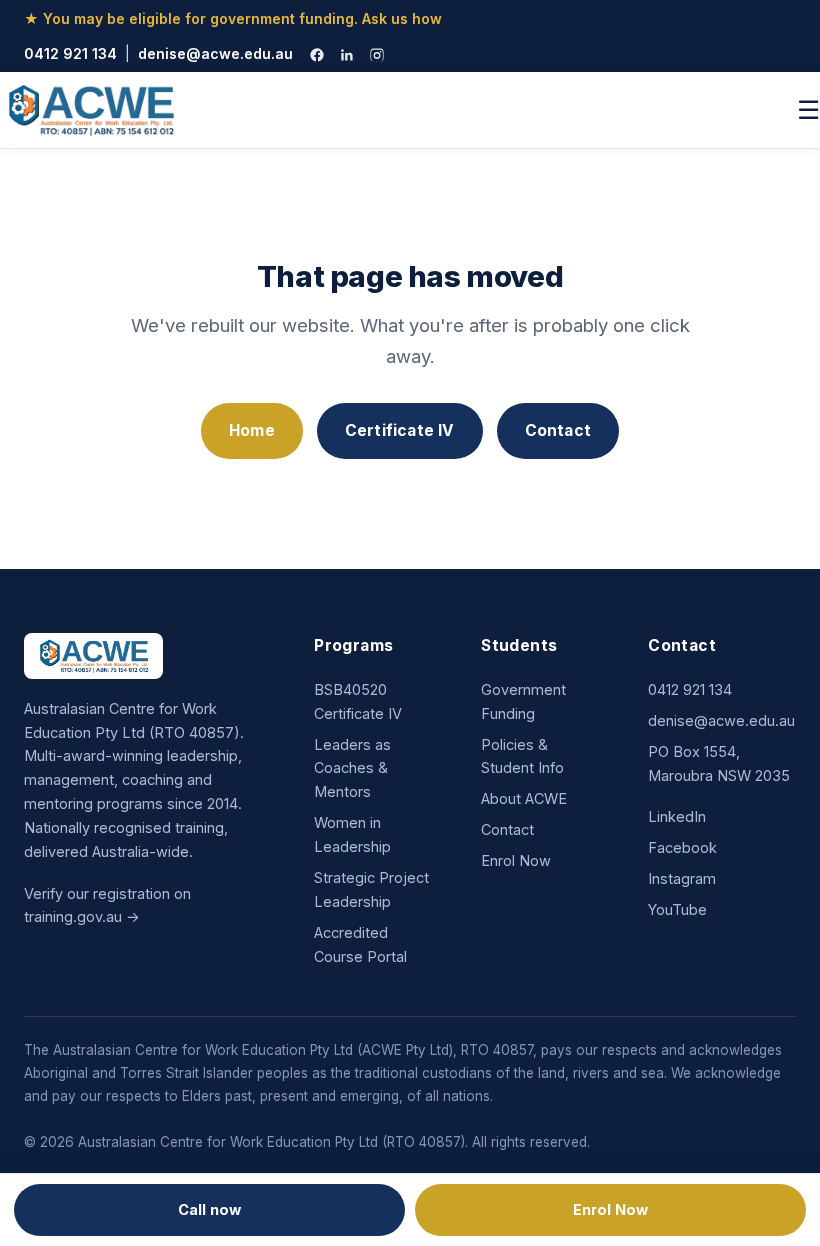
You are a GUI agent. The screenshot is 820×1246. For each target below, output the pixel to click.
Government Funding (523, 701)
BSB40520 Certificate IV (358, 701)
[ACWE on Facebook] (317, 55)
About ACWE (524, 798)
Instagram (682, 878)
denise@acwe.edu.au (215, 53)
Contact (558, 430)
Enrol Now (516, 860)
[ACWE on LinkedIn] (347, 55)
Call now (210, 1209)
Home (252, 430)
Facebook (682, 847)
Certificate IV (400, 430)
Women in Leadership (352, 834)
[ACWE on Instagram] (377, 55)
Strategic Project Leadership (371, 889)
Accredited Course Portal (360, 944)
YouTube (677, 909)
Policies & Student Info (522, 756)
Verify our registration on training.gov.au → (107, 905)
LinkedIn (677, 816)
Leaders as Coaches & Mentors (352, 768)
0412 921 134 (70, 53)
